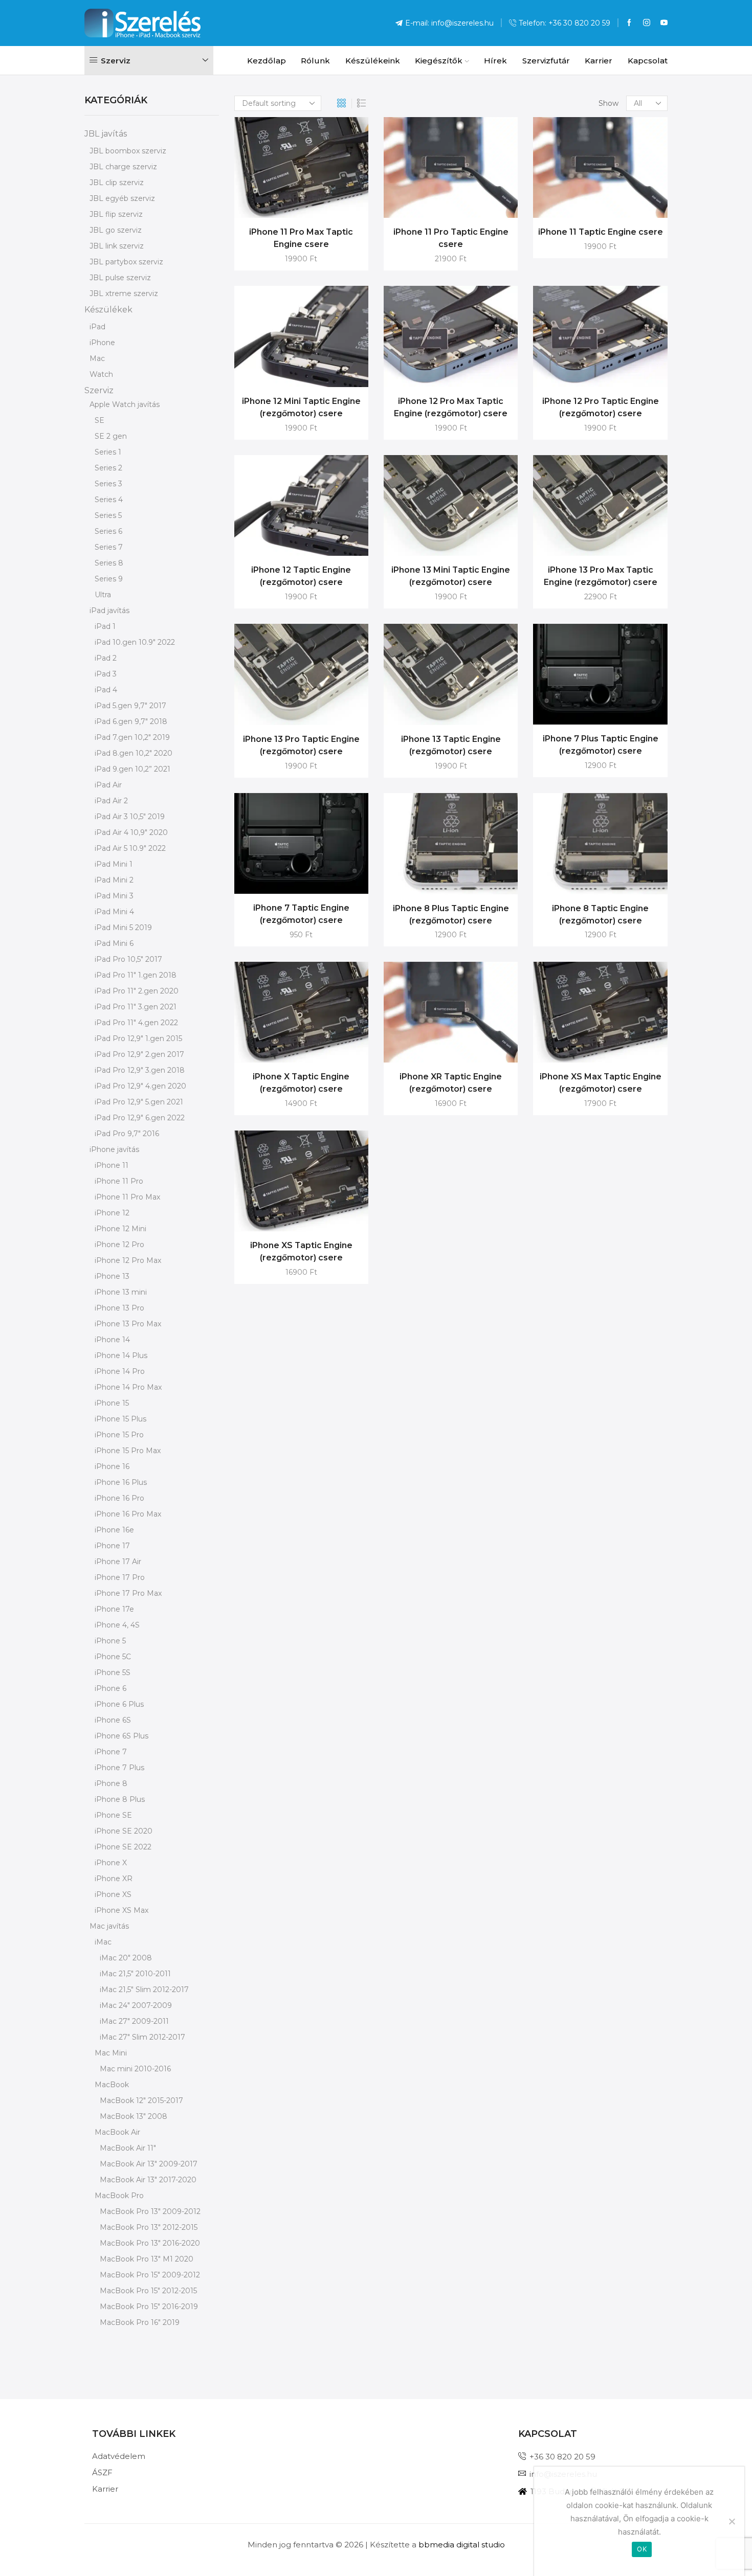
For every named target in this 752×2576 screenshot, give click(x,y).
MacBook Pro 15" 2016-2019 (149, 2307)
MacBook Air (117, 2132)
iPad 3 (106, 674)
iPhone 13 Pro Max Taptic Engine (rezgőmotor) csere (601, 576)
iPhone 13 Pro (119, 1308)
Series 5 (108, 515)
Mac (97, 358)
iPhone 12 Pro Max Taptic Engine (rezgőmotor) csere (451, 407)
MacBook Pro (119, 2196)
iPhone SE (113, 1815)
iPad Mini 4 (114, 912)
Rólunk (315, 61)
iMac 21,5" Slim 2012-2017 (144, 1990)
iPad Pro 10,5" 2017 (128, 959)
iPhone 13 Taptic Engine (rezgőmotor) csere (451, 745)
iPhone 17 (112, 1546)
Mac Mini (111, 2053)
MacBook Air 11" (128, 2148)
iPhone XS (113, 1894)
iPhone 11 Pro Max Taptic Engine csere (301, 238)
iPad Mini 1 (114, 864)
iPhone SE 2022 (123, 1847)
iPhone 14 (112, 1340)
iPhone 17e (114, 1609)
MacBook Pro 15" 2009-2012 (150, 2275)
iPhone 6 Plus (119, 1704)
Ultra (103, 595)
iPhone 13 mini (121, 1292)
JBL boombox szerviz (128, 151)
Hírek (495, 61)
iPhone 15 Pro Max (128, 1451)
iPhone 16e (114, 1530)
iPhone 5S (113, 1673)
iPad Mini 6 (114, 943)
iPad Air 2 (111, 801)
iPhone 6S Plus (121, 1736)
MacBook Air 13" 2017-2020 (148, 2180)
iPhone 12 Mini (120, 1229)
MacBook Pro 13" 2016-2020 (150, 2243)
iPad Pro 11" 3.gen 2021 (136, 1007)
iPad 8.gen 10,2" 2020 (134, 753)
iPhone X (111, 1863)
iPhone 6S (113, 1720)
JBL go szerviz (116, 230)
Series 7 (109, 547)
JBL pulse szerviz (120, 278)
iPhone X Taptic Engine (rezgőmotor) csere (301, 1083)
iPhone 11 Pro (119, 1181)
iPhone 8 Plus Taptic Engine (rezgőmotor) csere (451, 914)
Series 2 (108, 468)
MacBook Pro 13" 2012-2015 (149, 2227)
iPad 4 (106, 690)
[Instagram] (647, 23)
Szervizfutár (546, 61)
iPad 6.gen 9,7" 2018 (131, 721)
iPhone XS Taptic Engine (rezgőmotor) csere (301, 1251)
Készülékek (108, 310)
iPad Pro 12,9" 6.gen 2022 (140, 1118)
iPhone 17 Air (118, 1562)
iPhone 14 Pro (120, 1371)
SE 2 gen (111, 436)
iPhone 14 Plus (121, 1355)
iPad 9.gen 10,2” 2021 (132, 769)
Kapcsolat (648, 61)
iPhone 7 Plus (119, 1768)
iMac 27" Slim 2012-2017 (142, 2037)
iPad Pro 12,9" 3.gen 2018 (140, 1070)
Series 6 (108, 531)
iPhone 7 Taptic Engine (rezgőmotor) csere (301, 914)
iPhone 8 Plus (120, 1799)
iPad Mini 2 (114, 880)
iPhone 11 (112, 1165)
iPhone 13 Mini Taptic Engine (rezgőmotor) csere (451, 576)
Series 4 (109, 500)
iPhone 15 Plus (120, 1419)
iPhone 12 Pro (119, 1245)
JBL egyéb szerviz (122, 198)
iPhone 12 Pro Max (128, 1260)
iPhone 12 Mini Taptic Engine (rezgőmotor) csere (301, 407)
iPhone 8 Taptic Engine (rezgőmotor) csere (600, 914)
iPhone (102, 343)
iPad (97, 327)
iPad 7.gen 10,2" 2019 (132, 737)
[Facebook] (629, 23)
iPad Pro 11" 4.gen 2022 (136, 1023)
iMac (103, 1942)
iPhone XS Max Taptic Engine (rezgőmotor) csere (601, 1083)
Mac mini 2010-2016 (135, 2069)
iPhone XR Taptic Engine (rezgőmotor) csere (451, 1083)
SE (99, 420)
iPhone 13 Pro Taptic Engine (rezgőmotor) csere (301, 745)
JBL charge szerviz (123, 167)
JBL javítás (106, 134)
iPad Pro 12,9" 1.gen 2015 (138, 1038)
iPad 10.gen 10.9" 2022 (135, 642)
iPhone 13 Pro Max (128, 1324)
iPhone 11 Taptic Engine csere (601, 232)
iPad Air (108, 785)
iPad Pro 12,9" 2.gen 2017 (139, 1054)
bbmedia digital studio (462, 2545)
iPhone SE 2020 (124, 1831)
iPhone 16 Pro (119, 1498)
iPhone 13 (112, 1276)
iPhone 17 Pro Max (128, 1593)
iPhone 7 (111, 1752)
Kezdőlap (267, 61)
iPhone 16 (112, 1466)
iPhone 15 (112, 1403)
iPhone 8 (111, 1783)
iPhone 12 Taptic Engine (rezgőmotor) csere (301, 576)
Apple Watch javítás (125, 404)
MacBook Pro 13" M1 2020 (147, 2259)
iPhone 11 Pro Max (127, 1197)
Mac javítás (109, 1926)
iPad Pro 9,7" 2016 (127, 1134)
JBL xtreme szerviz (124, 293)
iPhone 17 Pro (120, 1577)
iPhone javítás (114, 1149)
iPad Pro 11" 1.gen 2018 (136, 975)
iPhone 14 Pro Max (128, 1387)
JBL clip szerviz (117, 183)
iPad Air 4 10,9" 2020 (131, 832)
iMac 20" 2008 (126, 1958)
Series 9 (109, 579)
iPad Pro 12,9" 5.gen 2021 (139, 1102)
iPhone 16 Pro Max (128, 1514)
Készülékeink (373, 61)
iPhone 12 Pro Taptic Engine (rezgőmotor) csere (601, 407)
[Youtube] (664, 23)
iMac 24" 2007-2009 (136, 2005)
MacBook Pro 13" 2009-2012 (150, 2211)
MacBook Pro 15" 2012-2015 (148, 2291)
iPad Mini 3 (114, 896)
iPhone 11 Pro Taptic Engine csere (451, 238)
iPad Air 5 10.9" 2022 (130, 848)
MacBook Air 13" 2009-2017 (149, 2164)
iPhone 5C (113, 1657)
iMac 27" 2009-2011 (134, 2021)
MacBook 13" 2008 (134, 2116)
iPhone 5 (110, 1641)
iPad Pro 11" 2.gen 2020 (137, 991)
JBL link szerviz (117, 246)
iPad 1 (105, 626)
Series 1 (108, 452)
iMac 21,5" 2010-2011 (135, 1974)
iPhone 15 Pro (119, 1435)
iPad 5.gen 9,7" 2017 (130, 706)
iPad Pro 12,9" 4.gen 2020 (140, 1086)
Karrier (599, 61)
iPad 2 (106, 658)
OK (642, 2549)
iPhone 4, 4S (117, 1625)
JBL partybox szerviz (126, 262)
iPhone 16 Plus (121, 1482)
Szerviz (99, 390)
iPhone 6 (110, 1688)
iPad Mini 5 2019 (123, 928)
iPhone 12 (112, 1213)
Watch (101, 374)
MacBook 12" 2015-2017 (141, 2100)
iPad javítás (109, 611)
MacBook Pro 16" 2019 (140, 2322)
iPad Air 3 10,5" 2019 (130, 817)
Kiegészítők (439, 61)
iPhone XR (114, 1879)
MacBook (112, 2085)
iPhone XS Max (121, 1910)
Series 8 (109, 563)
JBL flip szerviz (116, 214)
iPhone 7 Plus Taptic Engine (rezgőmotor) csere (601, 745)
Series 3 (108, 484)
